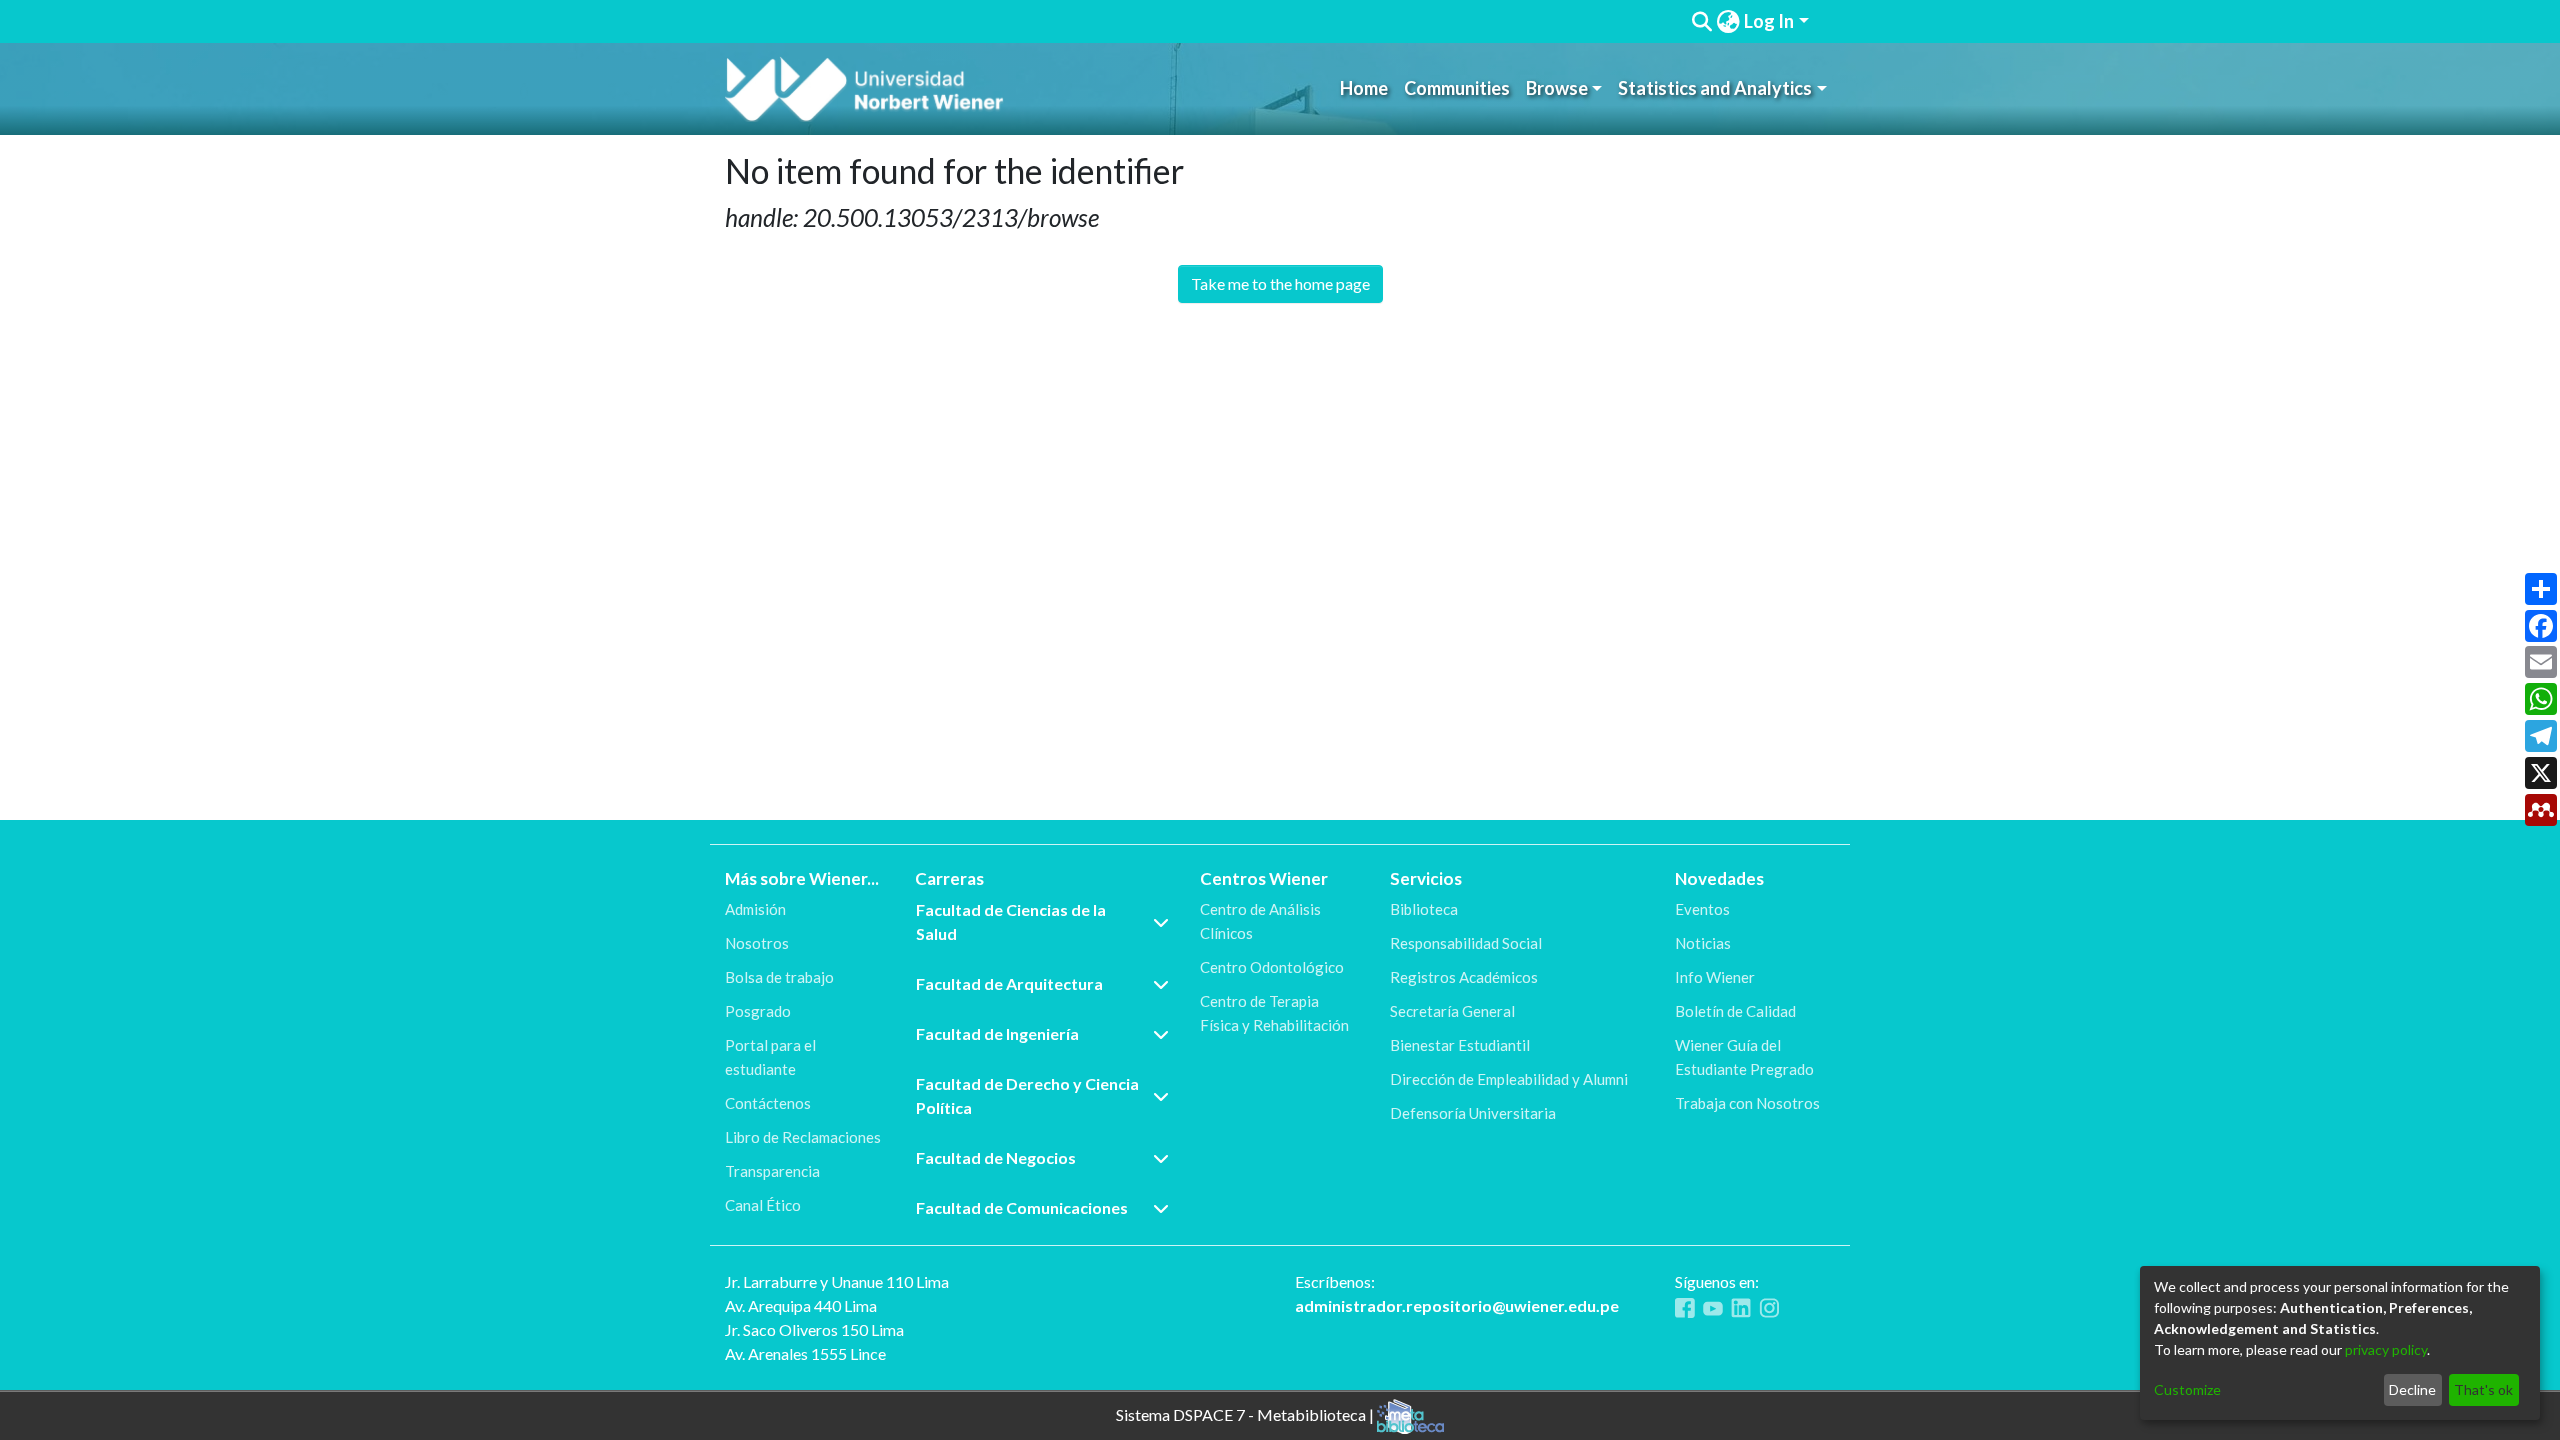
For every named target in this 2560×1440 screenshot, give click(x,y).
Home (1364, 88)
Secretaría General (1452, 1011)
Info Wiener (1715, 977)
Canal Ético (763, 1205)
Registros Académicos (1464, 977)
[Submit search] (1701, 22)
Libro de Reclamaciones (803, 1137)
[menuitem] (1728, 21)
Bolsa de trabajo (779, 977)
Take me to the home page (1280, 283)
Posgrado (758, 1011)
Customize (2187, 1389)
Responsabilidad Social (1466, 943)
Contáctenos (768, 1103)
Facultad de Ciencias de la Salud (1011, 921)
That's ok (2483, 1389)
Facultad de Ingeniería (997, 1033)
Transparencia (772, 1171)
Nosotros (757, 943)
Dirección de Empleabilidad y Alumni (1509, 1079)
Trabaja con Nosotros (1747, 1103)
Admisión (755, 909)
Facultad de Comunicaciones (1022, 1207)
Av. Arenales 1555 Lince (805, 1353)
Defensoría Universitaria (1473, 1113)
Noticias (1703, 943)
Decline (2412, 1389)
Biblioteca (1424, 909)
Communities (1457, 88)
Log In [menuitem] (1769, 21)
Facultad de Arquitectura (1009, 983)
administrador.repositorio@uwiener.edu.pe (1457, 1305)
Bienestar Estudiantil (1460, 1045)
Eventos (1702, 909)
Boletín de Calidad (1735, 1011)
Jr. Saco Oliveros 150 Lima (814, 1329)
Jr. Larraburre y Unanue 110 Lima (837, 1281)
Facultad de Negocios (996, 1157)
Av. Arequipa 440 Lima (801, 1305)
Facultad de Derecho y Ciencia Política (1027, 1095)
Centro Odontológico (1272, 967)
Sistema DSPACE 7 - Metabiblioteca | (1246, 1413)
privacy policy (2386, 1349)
